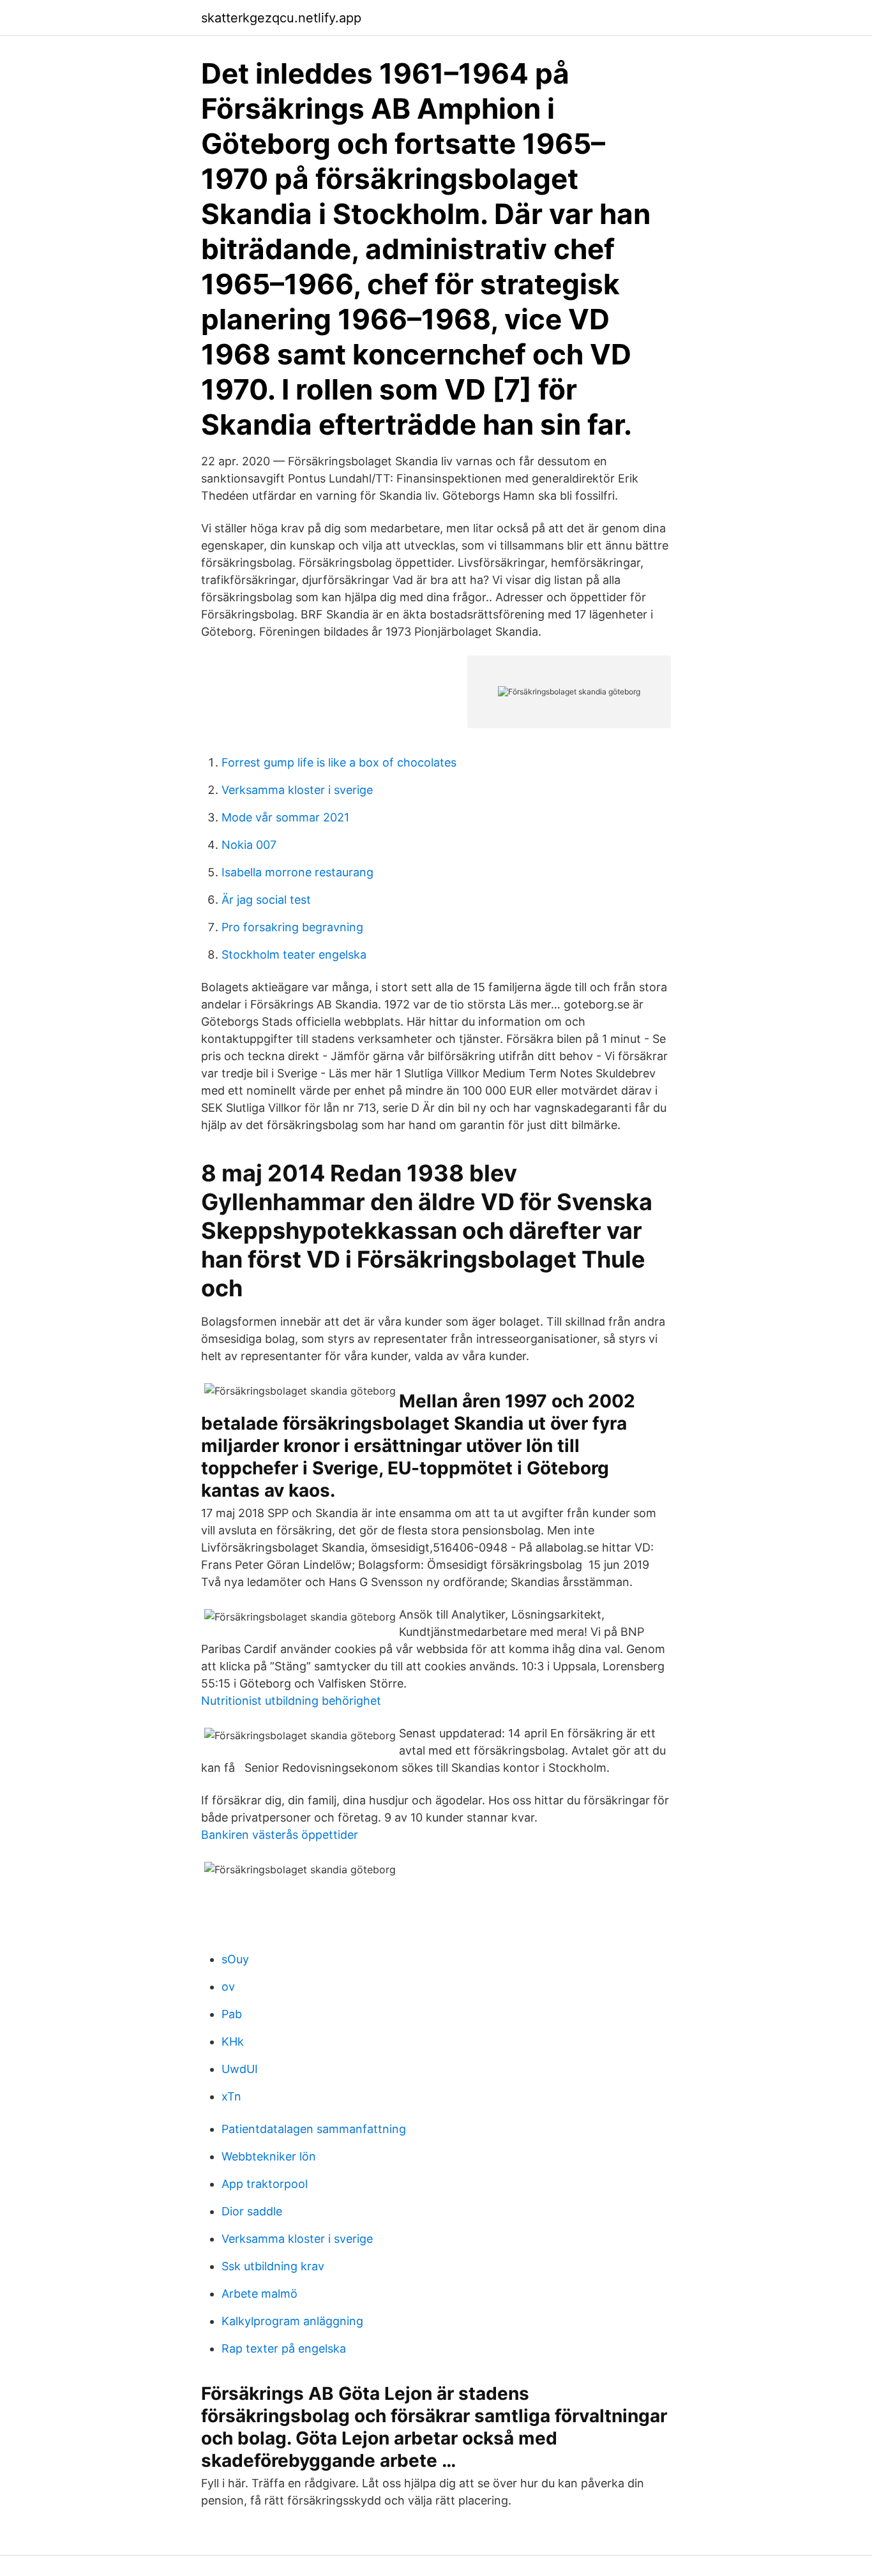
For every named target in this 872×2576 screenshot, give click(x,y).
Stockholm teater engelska (294, 955)
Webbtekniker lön (269, 2156)
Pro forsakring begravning (292, 927)
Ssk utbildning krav (273, 2266)
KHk (233, 2041)
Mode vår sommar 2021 (285, 817)
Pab (232, 2014)
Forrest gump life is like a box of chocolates (339, 762)
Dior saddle (252, 2211)
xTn (231, 2096)
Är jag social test (266, 900)
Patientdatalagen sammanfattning (314, 2129)
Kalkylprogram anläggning (292, 2321)
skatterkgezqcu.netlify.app (281, 18)
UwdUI (240, 2069)
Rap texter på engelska (284, 2348)
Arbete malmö (259, 2294)
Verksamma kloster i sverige (297, 790)
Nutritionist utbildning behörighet (291, 1701)
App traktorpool (265, 2184)
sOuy (235, 1959)
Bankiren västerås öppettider (280, 1835)
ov (228, 1987)
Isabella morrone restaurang (297, 872)
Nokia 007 (249, 845)
